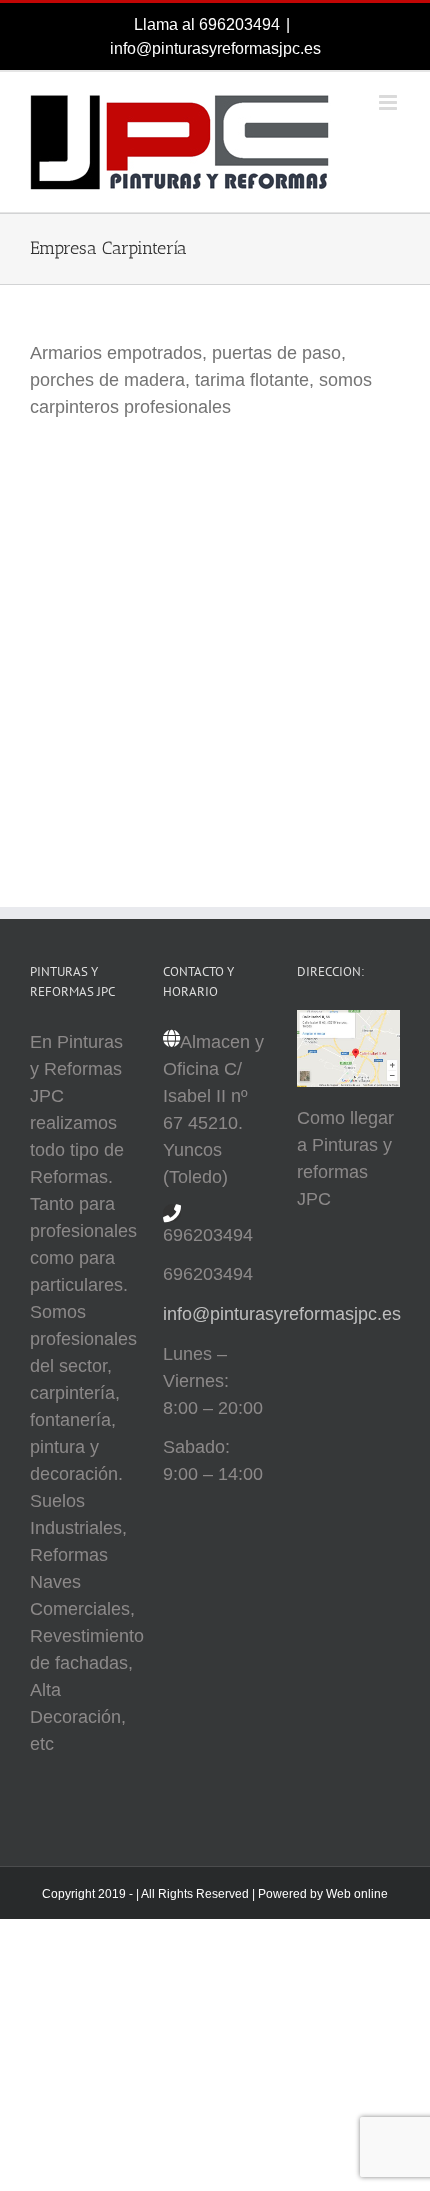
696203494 (239, 24)
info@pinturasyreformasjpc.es (215, 48)
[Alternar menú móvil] (389, 102)
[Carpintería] (130, 499)
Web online (357, 1894)
